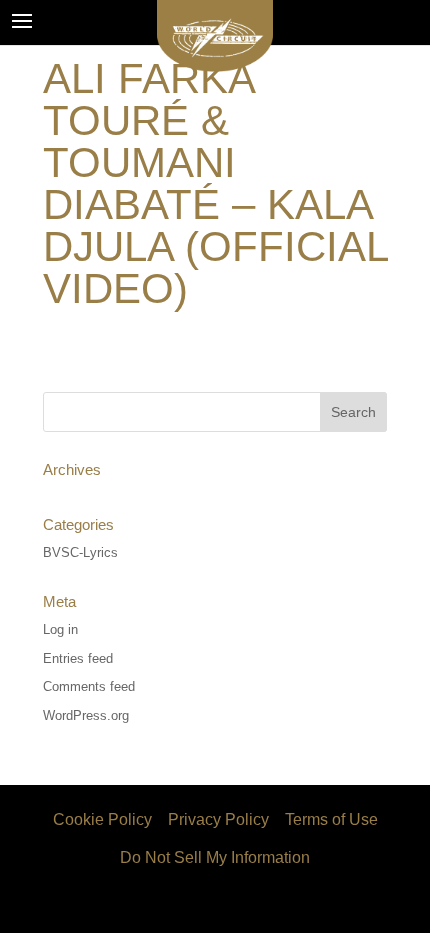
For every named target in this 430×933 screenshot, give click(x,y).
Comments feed (89, 686)
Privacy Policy (218, 819)
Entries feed (78, 658)
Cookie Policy (102, 819)
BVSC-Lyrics (80, 552)
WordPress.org (86, 715)
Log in (60, 629)
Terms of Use (331, 819)
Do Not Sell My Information (215, 857)
